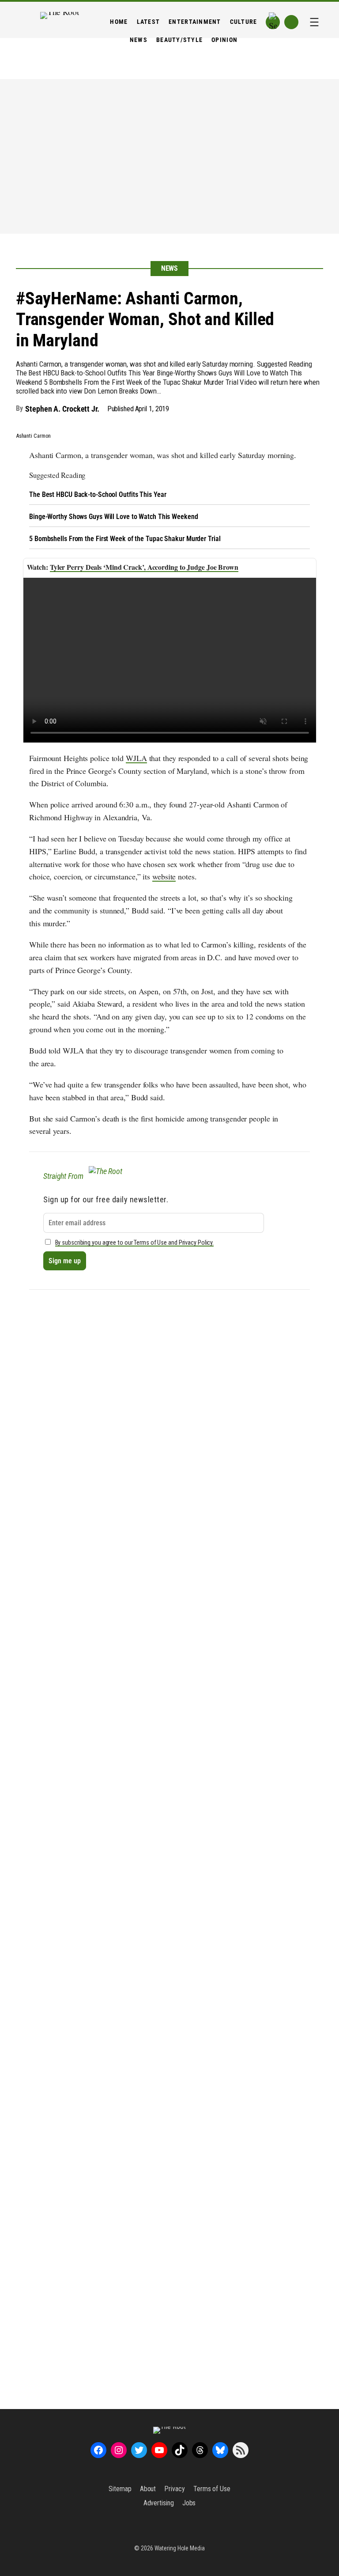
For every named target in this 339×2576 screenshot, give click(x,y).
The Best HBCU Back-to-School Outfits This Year (98, 494)
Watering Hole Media (180, 2548)
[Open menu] (314, 22)
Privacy (174, 2489)
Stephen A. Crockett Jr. (62, 409)
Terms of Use (212, 2489)
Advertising (159, 2503)
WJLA (136, 758)
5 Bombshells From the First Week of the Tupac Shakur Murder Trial (125, 539)
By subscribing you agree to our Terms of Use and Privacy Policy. (135, 1243)
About (148, 2489)
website (164, 876)
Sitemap (120, 2489)
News (170, 268)
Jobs (189, 2503)
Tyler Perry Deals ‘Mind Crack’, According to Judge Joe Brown (144, 567)
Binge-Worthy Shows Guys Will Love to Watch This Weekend (114, 517)
